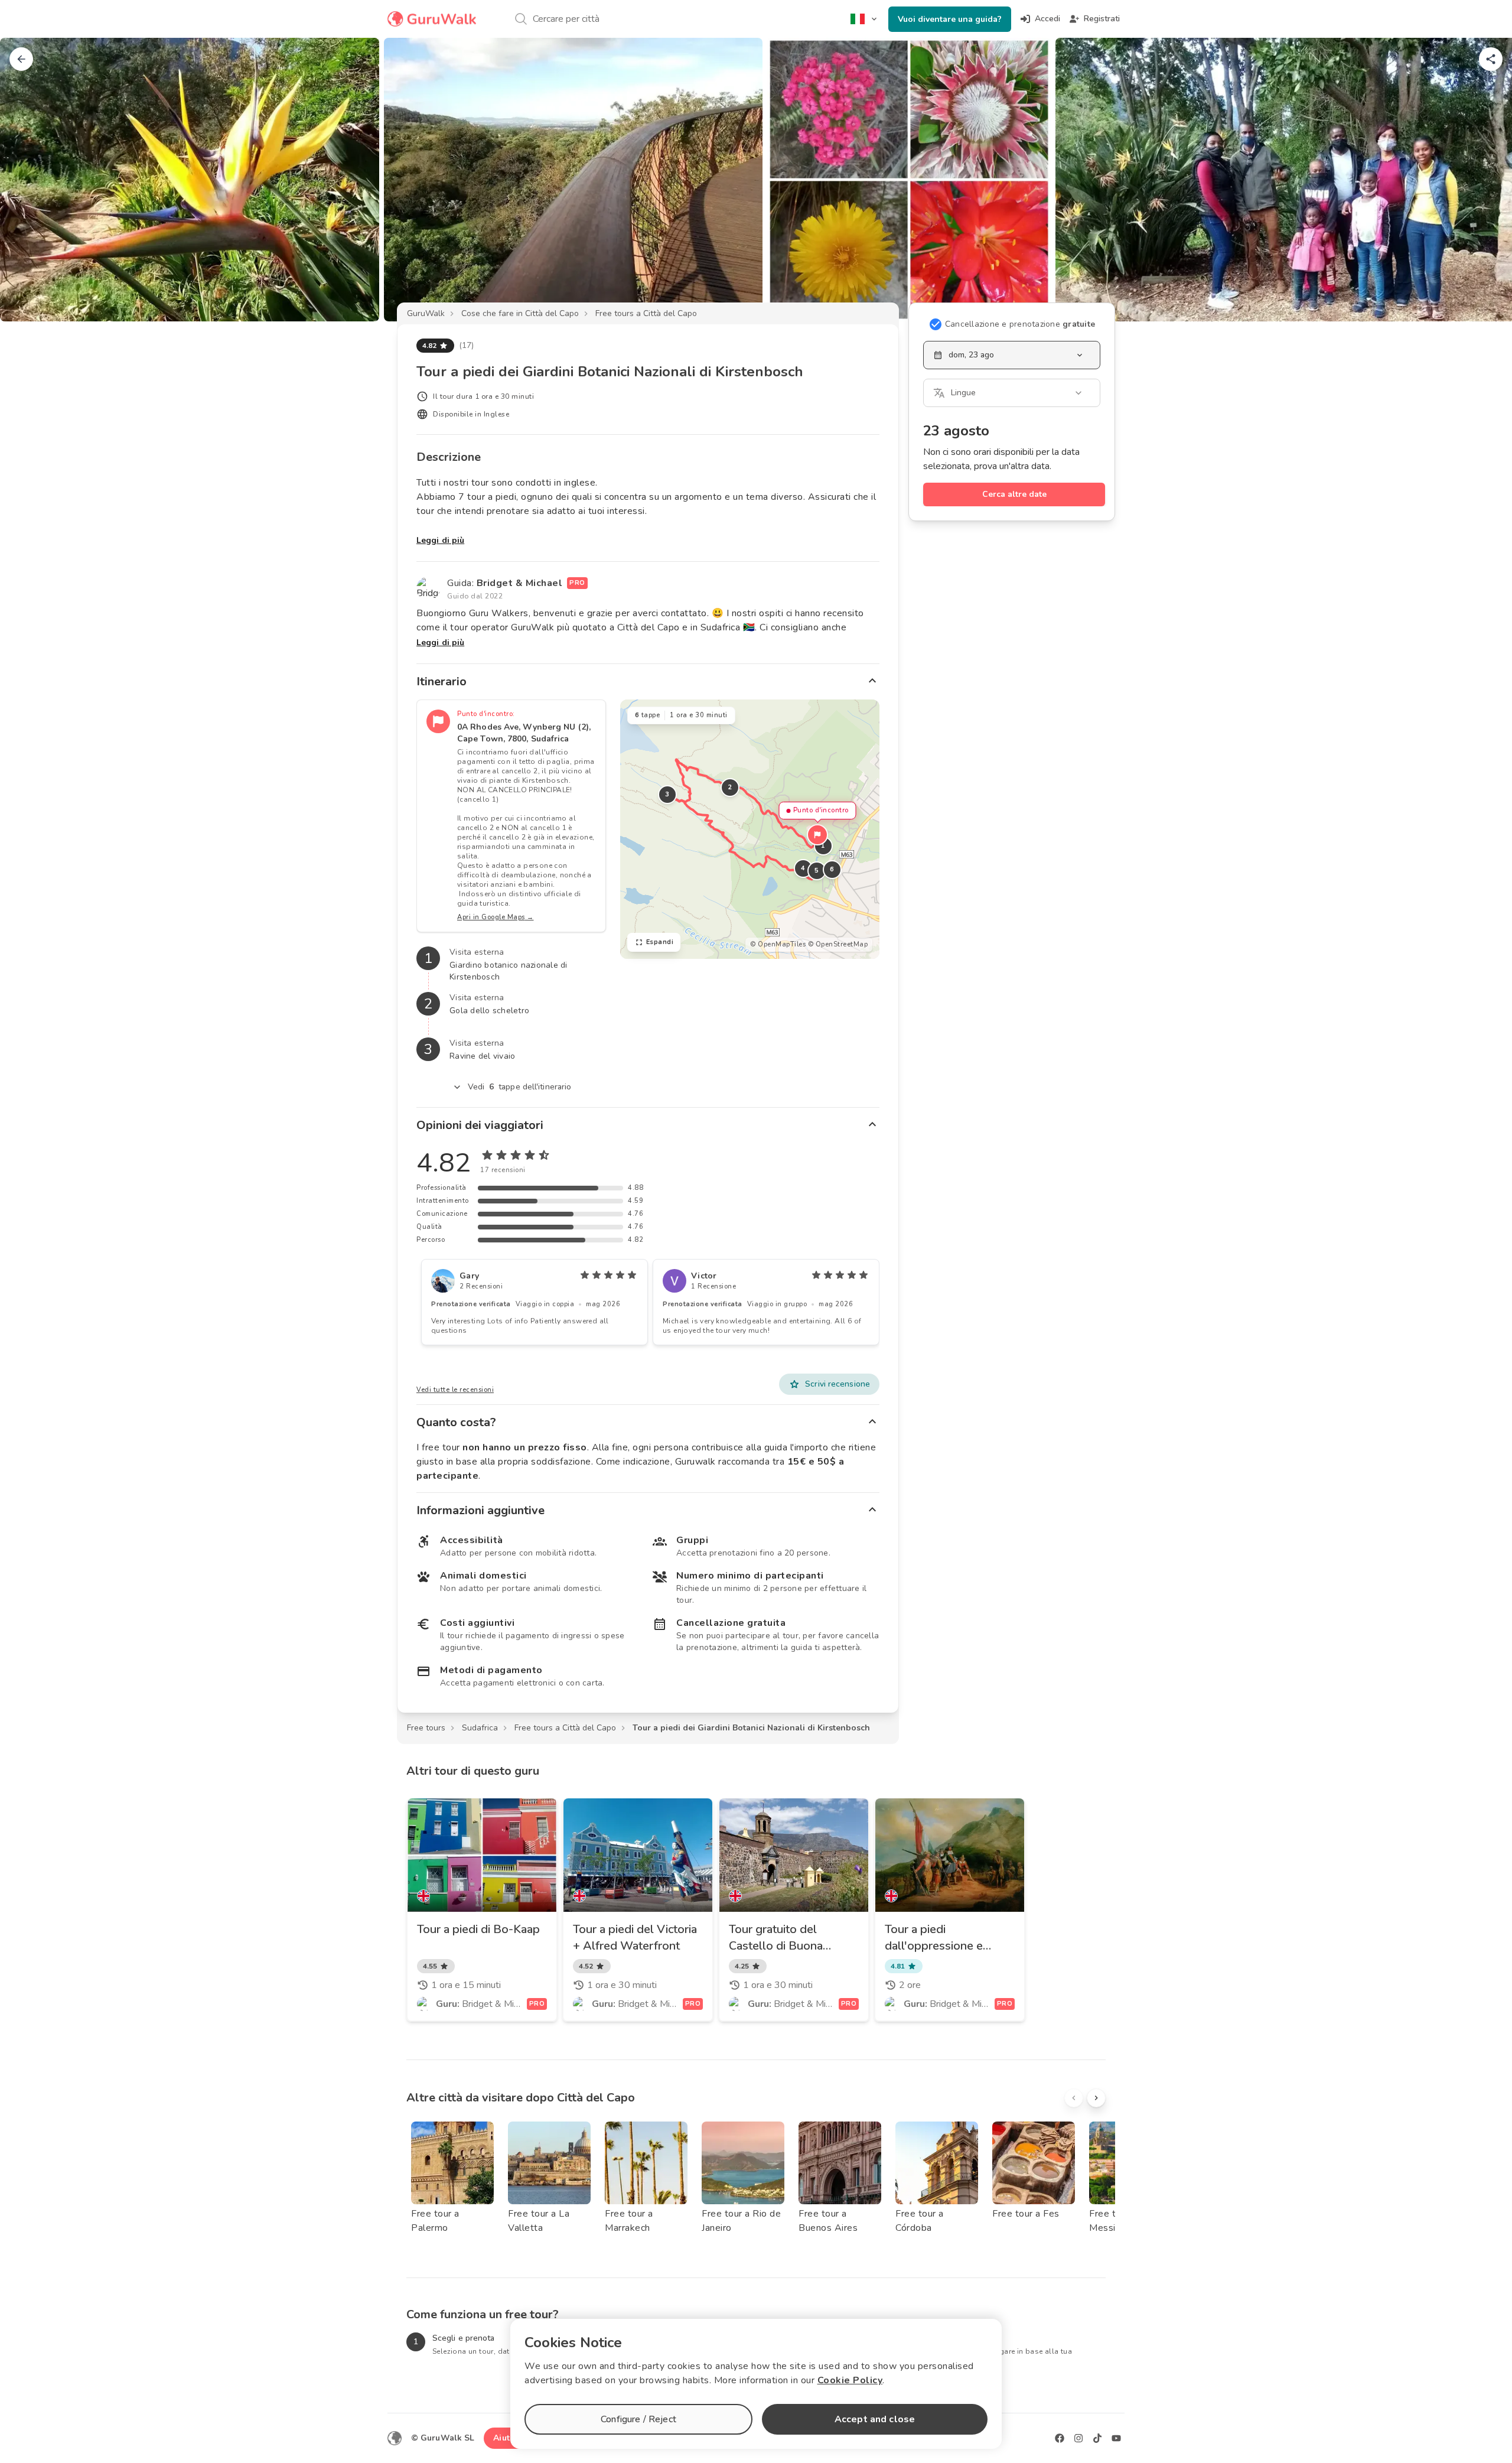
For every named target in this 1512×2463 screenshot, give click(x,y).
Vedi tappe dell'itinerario (520, 1087)
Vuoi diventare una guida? (950, 19)
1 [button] (823, 846)
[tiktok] (1097, 2438)
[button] (817, 835)
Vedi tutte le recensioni (455, 1390)
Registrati (1102, 19)
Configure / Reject (638, 2419)
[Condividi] (1491, 59)
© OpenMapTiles (778, 944)
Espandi (660, 942)
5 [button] (817, 871)
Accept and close (875, 2419)
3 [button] (667, 794)
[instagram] (1078, 2438)
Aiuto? (506, 2438)
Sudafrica (480, 1728)
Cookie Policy (850, 2380)
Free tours (426, 1728)
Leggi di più (440, 540)
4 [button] (803, 868)
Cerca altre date (1014, 494)
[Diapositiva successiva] (1484, 180)
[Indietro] (21, 59)
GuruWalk (426, 313)
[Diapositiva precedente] (28, 180)
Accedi (1047, 19)
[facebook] (1060, 2438)
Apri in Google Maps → (496, 917)
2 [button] (730, 787)
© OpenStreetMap (838, 944)
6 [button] (832, 869)
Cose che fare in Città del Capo (520, 313)
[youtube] (1116, 2438)
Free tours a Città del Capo (646, 313)
